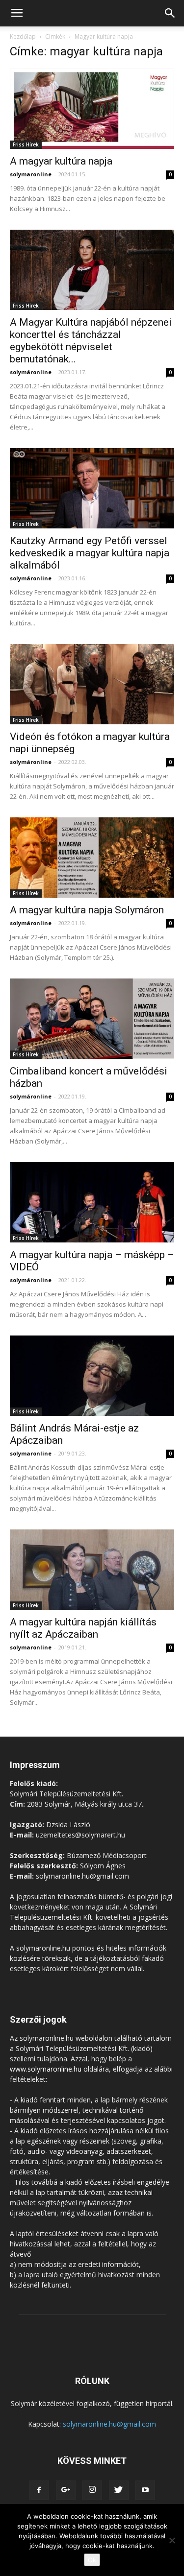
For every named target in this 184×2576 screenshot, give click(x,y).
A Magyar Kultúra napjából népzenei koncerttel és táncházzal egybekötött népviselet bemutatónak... (91, 341)
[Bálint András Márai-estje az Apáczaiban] (92, 1376)
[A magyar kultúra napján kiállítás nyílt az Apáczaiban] (92, 1570)
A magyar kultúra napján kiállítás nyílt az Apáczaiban (83, 1628)
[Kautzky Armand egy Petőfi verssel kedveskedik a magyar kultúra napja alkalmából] (92, 488)
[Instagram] (92, 2490)
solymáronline (31, 372)
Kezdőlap (23, 36)
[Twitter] (119, 2490)
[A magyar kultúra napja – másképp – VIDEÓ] (92, 1202)
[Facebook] (39, 2490)
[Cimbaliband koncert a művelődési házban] (92, 1019)
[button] (170, 13)
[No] (172, 2540)
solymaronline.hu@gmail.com (109, 2424)
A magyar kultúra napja (61, 161)
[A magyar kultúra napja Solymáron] (92, 858)
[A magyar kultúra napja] (92, 109)
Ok (92, 2560)
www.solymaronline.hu (46, 2069)
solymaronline (31, 174)
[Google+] (66, 2490)
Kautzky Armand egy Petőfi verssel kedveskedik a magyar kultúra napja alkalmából (90, 553)
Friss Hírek (26, 144)
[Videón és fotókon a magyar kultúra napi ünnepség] (92, 684)
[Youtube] (145, 2490)
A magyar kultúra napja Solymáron (87, 910)
